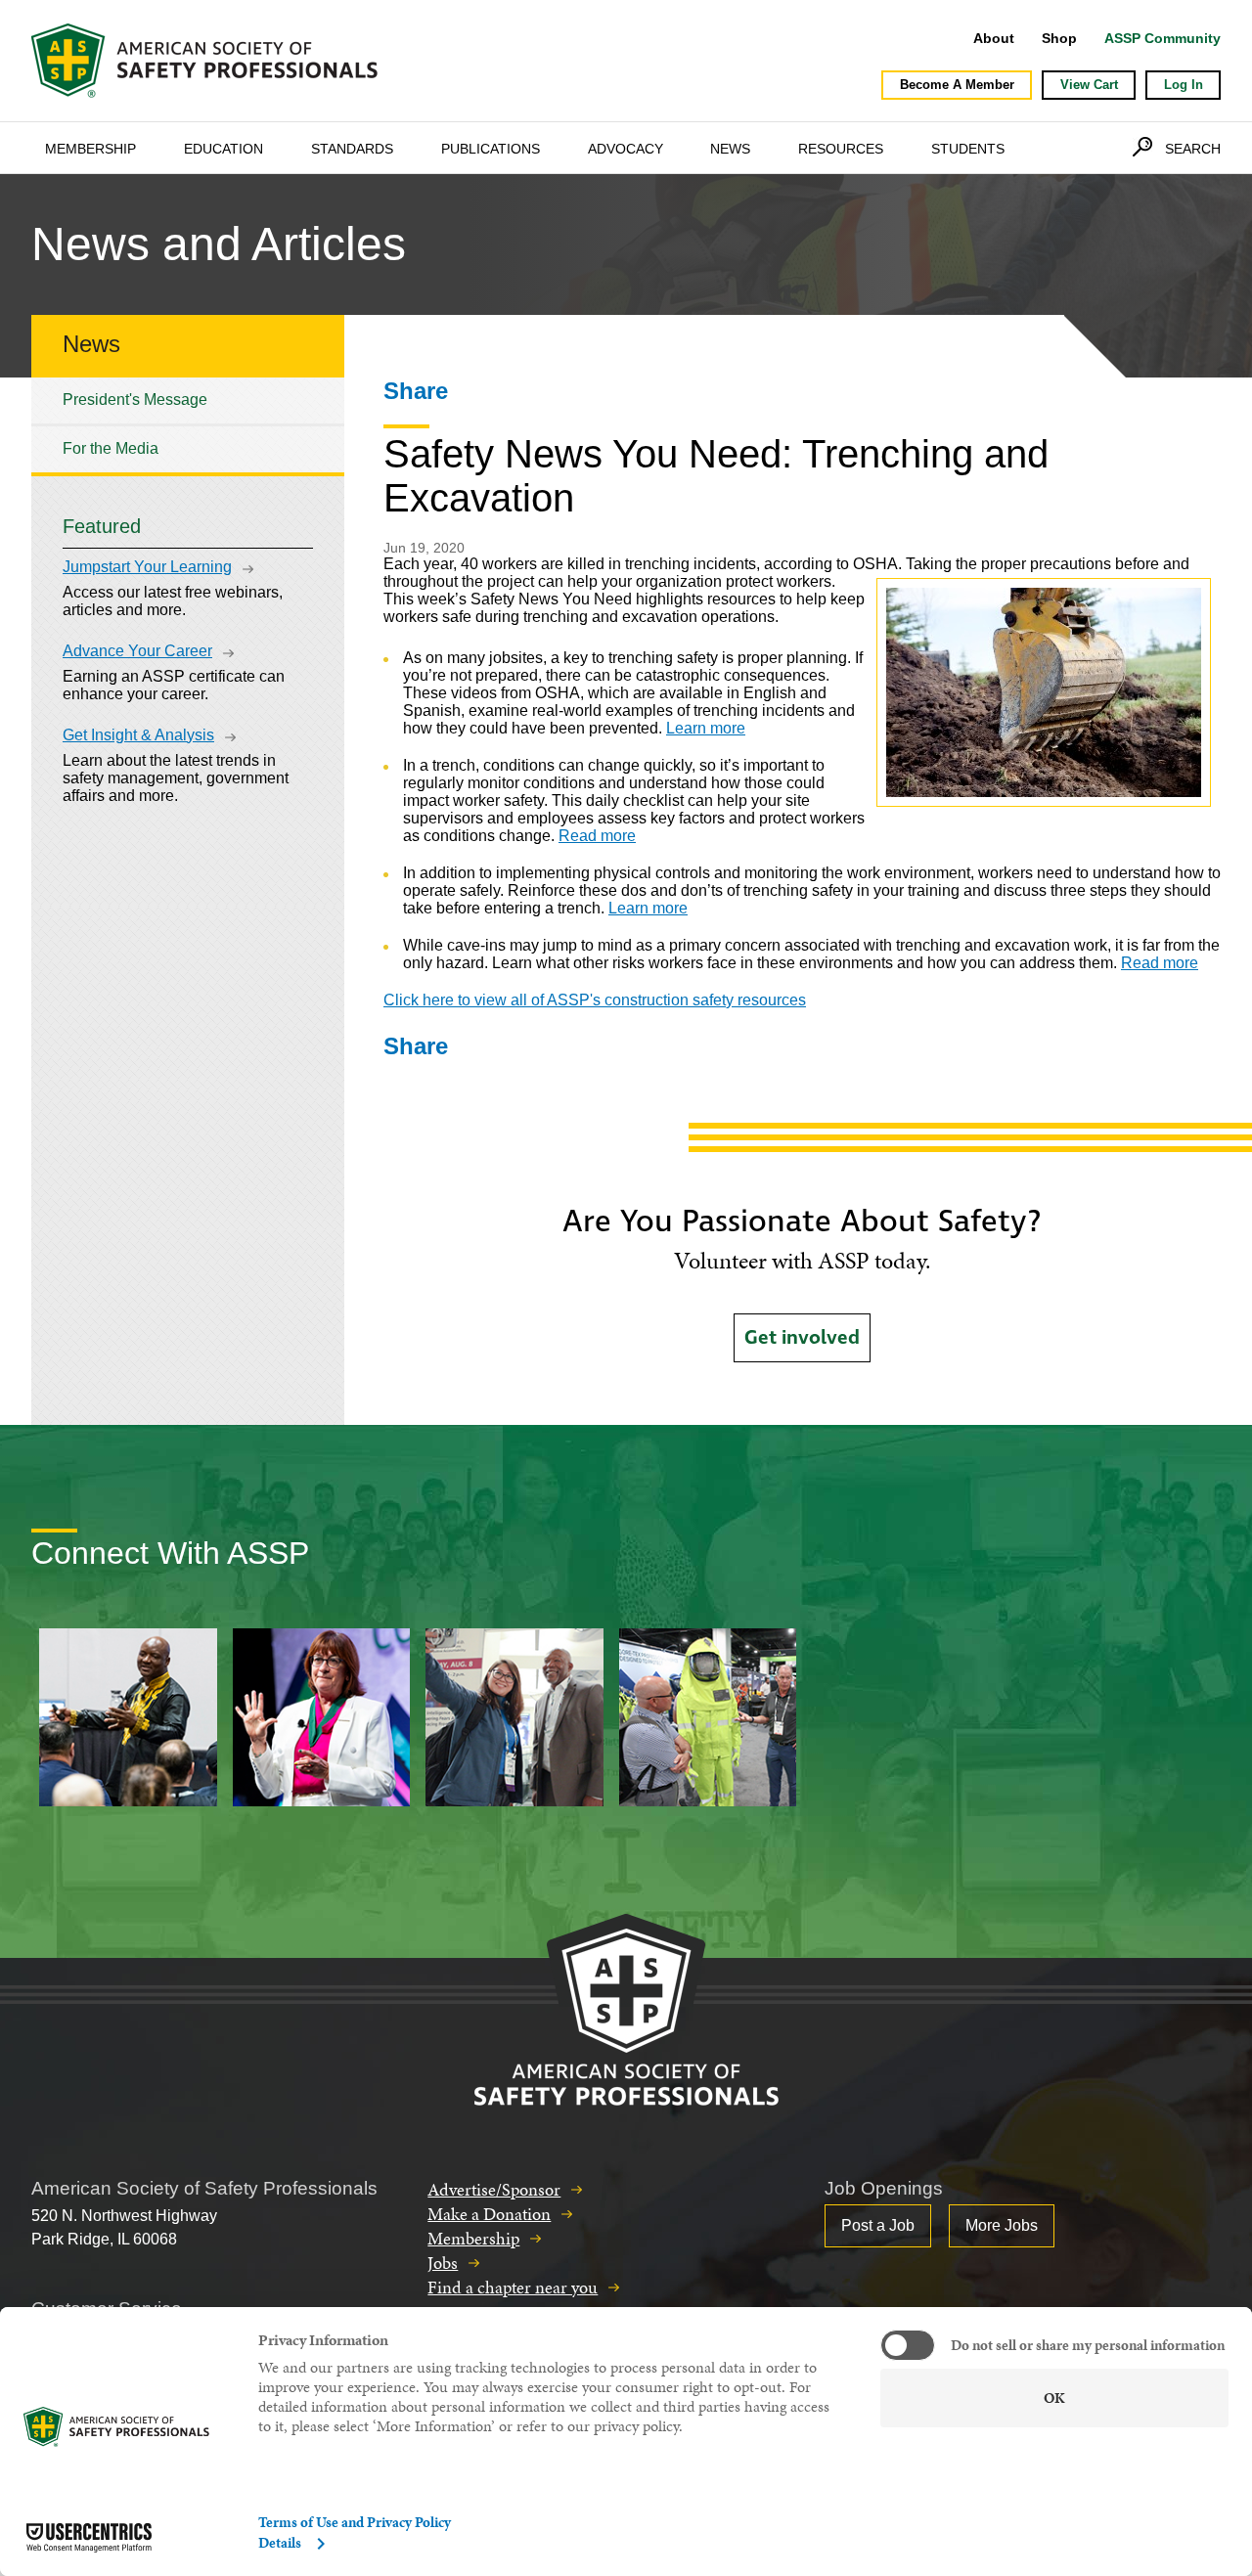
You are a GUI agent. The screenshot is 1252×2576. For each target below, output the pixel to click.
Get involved (802, 1338)
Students (968, 149)
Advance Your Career (137, 651)
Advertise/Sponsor (494, 2189)
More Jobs (1002, 2225)
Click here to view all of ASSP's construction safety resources (595, 1000)
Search (1193, 149)
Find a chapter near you (513, 2287)
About (994, 38)
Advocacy (626, 149)
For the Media (111, 448)
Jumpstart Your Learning (147, 567)
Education (224, 149)
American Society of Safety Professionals (206, 61)
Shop (1059, 38)
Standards (352, 149)
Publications (491, 149)
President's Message (135, 400)
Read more (597, 836)
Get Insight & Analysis (138, 735)
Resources (841, 149)
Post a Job (878, 2225)
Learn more (706, 728)
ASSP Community (1163, 38)
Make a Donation (489, 2214)
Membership (90, 149)
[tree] (188, 425)
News (730, 149)
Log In (1184, 85)
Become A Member (957, 85)
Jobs (443, 2263)
